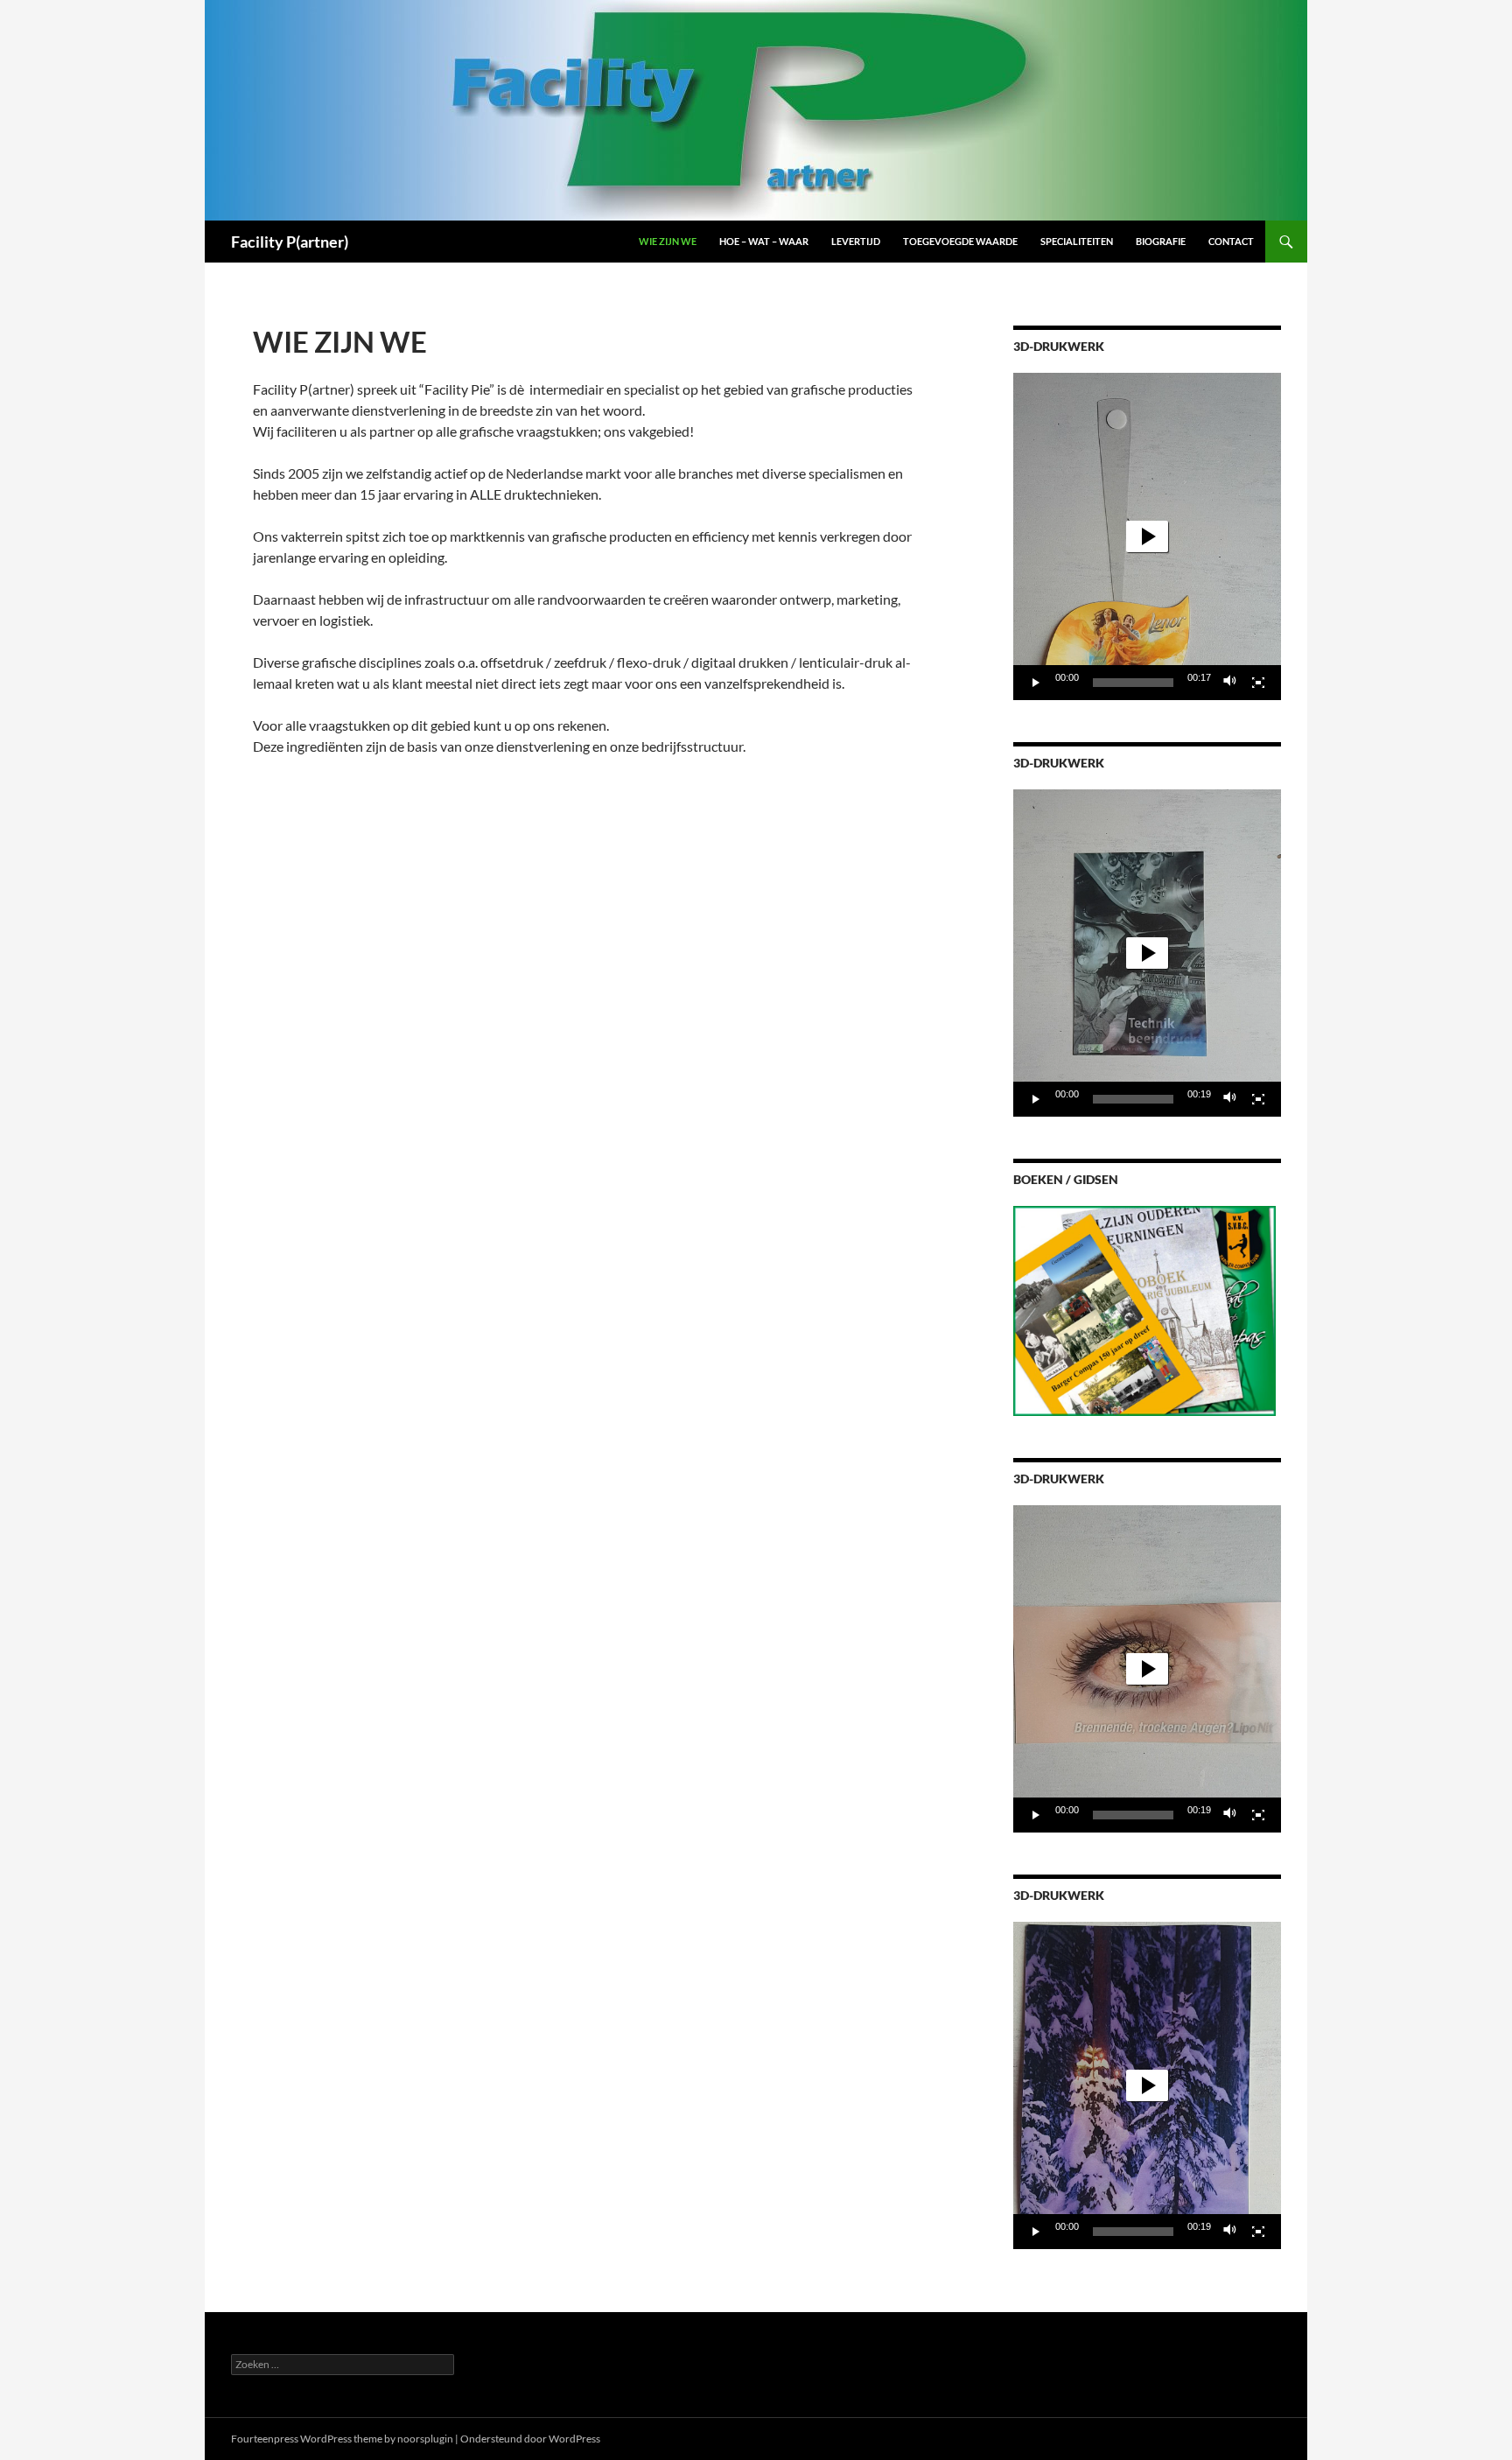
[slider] (1133, 683)
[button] (1147, 536)
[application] (1147, 536)
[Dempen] (1230, 683)
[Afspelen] (1036, 683)
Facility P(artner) (290, 242)
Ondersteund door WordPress (530, 2439)
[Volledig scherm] (1258, 683)
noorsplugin (425, 2439)
